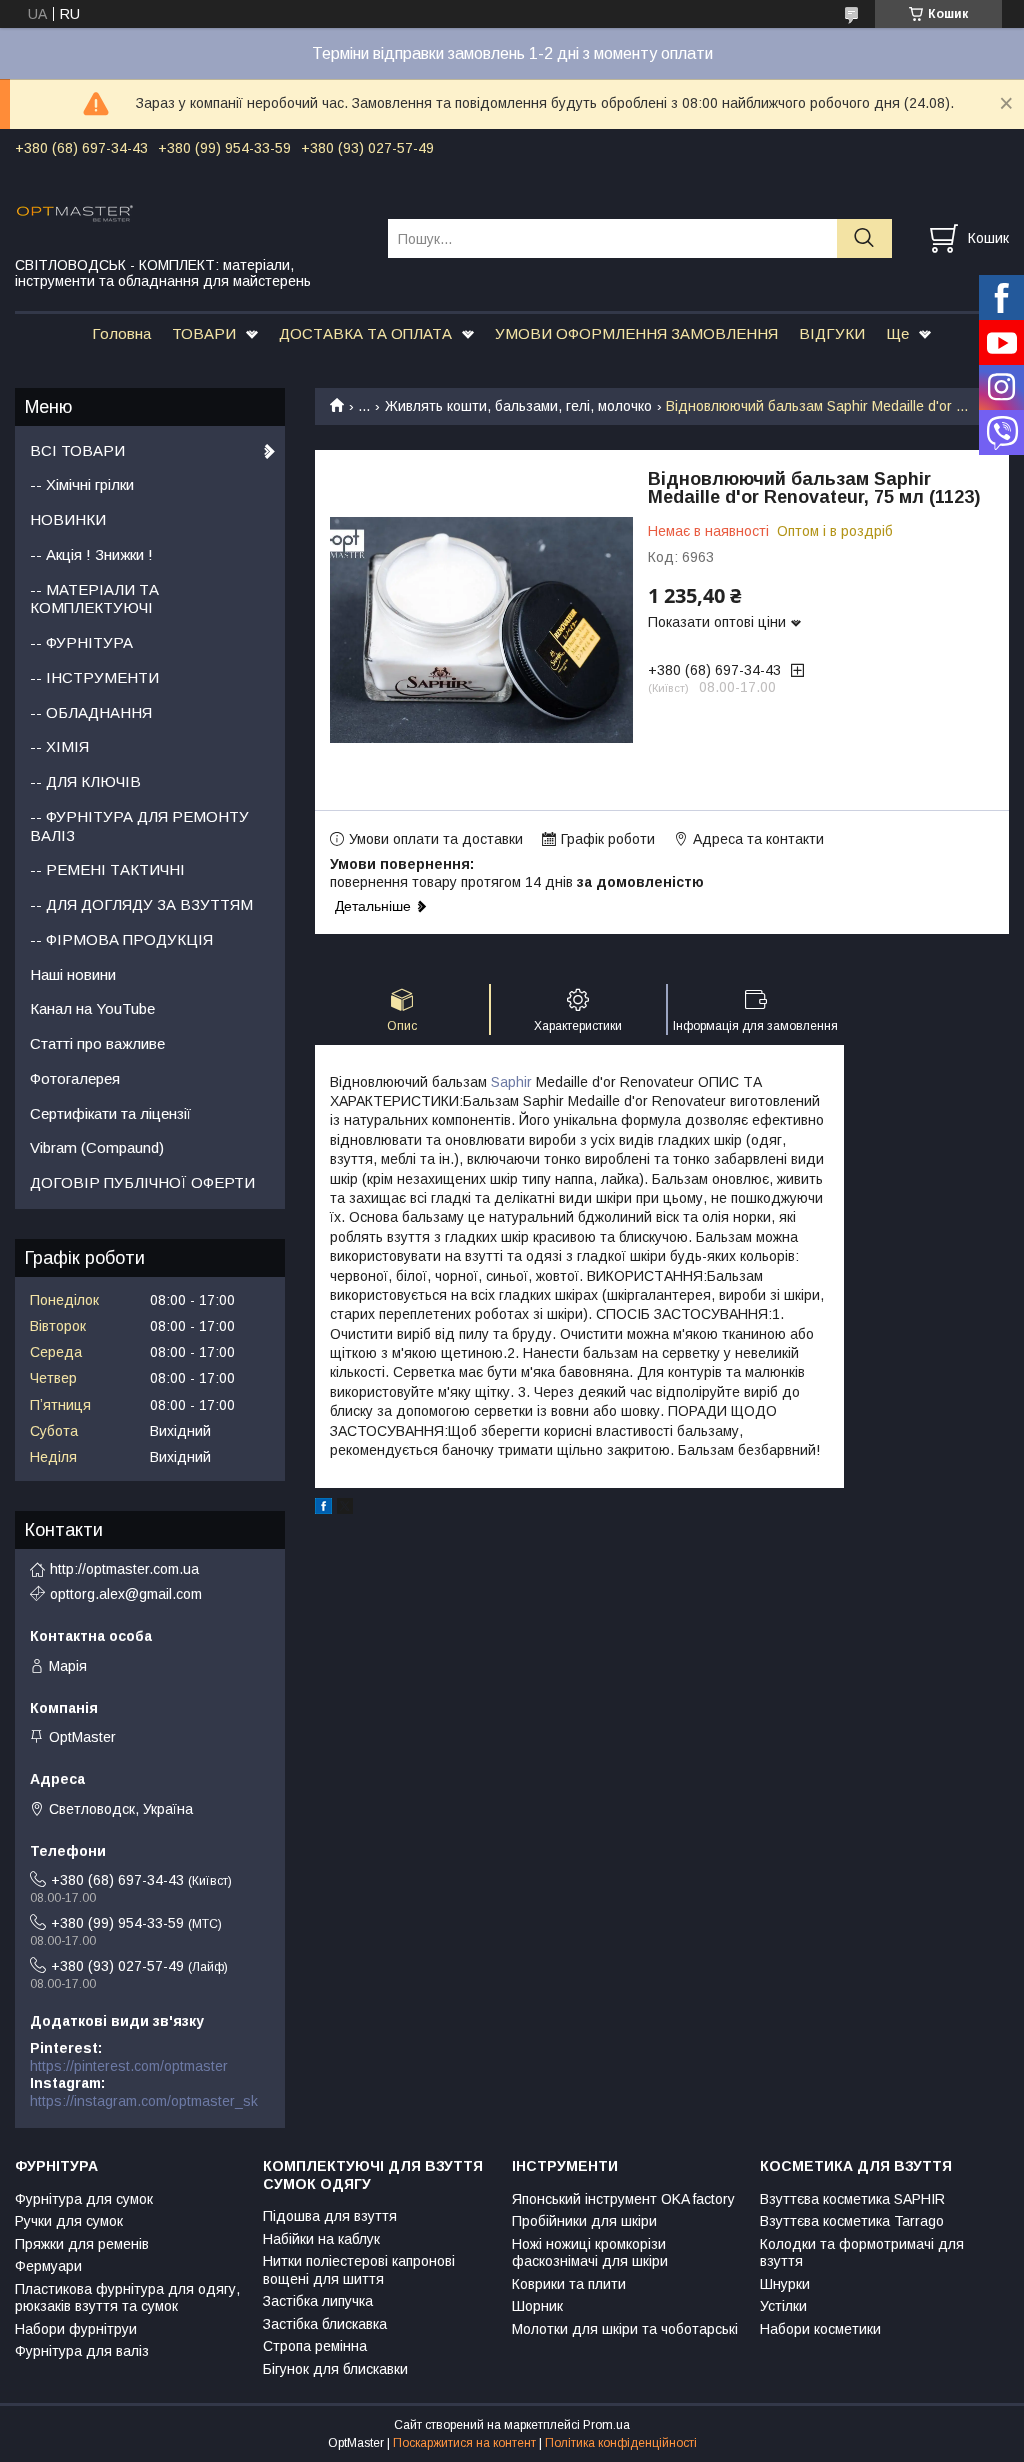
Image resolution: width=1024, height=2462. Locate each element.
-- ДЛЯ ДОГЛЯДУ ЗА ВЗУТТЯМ (141, 904)
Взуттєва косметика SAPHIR (852, 2199)
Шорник (537, 2306)
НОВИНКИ (68, 519)
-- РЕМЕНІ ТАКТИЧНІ (107, 869)
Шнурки (785, 2284)
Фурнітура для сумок (84, 2199)
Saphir (511, 1082)
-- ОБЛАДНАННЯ (91, 712)
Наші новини (73, 974)
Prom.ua (606, 2425)
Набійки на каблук (321, 2239)
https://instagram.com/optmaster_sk (144, 2101)
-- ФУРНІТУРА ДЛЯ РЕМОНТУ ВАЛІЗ (139, 826)
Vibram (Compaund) (97, 1147)
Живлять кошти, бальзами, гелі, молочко (518, 406)
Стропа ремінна (315, 2346)
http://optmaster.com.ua (124, 1569)
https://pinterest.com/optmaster (129, 2066)
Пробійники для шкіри (584, 2221)
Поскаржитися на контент (464, 2443)
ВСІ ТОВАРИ (77, 450)
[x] (345, 1509)
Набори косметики (820, 2329)
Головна (121, 333)
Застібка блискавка (325, 2324)
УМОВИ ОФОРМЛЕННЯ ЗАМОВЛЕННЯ (636, 333)
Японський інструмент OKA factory (623, 2199)
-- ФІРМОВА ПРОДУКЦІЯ (121, 939)
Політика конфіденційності (621, 2443)
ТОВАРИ (204, 333)
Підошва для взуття (330, 2216)
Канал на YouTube (92, 1008)
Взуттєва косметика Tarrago (852, 2221)
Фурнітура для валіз (82, 2351)
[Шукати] (864, 238)
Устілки (783, 2306)
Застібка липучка (318, 2301)
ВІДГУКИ (832, 333)
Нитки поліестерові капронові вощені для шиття (359, 2270)
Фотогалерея (75, 1078)
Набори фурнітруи (76, 2329)
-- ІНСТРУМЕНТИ (94, 677)
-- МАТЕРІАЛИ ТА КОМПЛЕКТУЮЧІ (94, 599)
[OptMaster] (189, 212)
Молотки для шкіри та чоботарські (625, 2329)
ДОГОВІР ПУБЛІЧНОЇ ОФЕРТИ (142, 1182)
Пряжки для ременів (82, 2244)
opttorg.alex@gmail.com (126, 1594)
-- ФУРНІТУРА (81, 642)
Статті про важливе (97, 1043)
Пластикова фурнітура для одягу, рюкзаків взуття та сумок (127, 2298)
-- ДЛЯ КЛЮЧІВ (85, 781)
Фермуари (48, 2266)
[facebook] (323, 1509)
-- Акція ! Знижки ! (91, 554)
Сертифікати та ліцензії (110, 1113)
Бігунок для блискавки (335, 2369)
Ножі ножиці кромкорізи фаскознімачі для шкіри (590, 2253)
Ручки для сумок (69, 2221)
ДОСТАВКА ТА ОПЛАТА (365, 333)
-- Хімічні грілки (82, 484)
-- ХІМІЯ (59, 746)
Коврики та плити (569, 2284)
